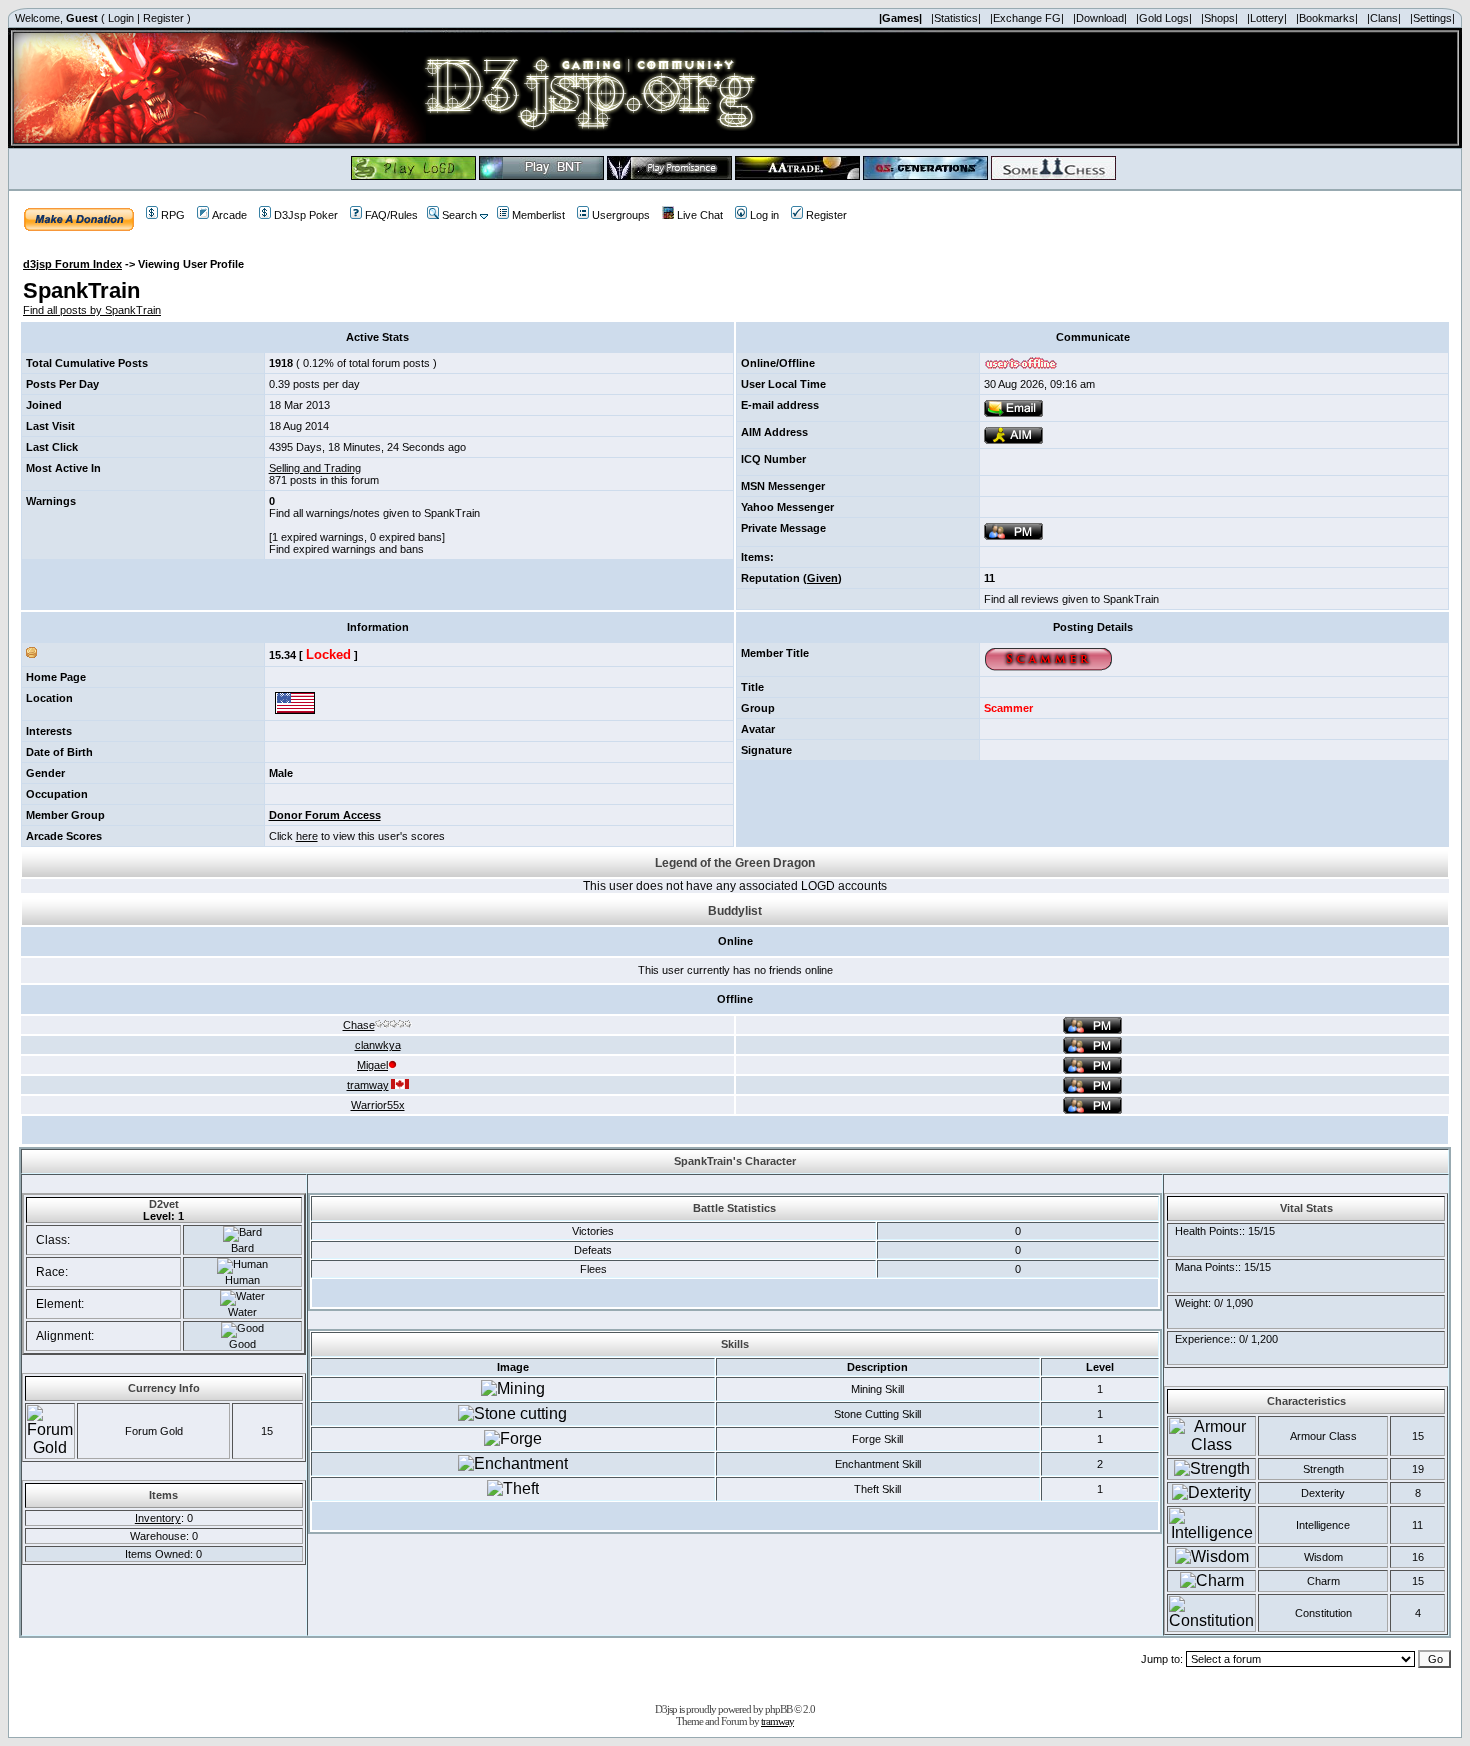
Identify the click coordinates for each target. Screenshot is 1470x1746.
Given (822, 578)
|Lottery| (1267, 18)
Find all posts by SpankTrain (92, 310)
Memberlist (538, 215)
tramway (368, 1085)
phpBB (778, 1709)
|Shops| (1219, 18)
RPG (173, 215)
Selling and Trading (315, 468)
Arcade (229, 215)
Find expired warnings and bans (346, 549)
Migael (372, 1065)
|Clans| (1384, 18)
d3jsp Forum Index (72, 264)
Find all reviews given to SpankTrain (1071, 599)
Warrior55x (378, 1105)
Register (163, 18)
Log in (764, 215)
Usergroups (621, 215)
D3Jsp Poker (306, 215)
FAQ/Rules (391, 215)
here (307, 836)
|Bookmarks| (1327, 18)
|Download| (1100, 18)
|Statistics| (956, 18)
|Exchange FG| (1027, 18)
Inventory (158, 1518)
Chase (359, 1025)
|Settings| (1432, 18)
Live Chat (700, 215)
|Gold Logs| (1164, 18)
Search (459, 215)
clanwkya (378, 1045)
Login (121, 18)
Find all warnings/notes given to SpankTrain (374, 513)
